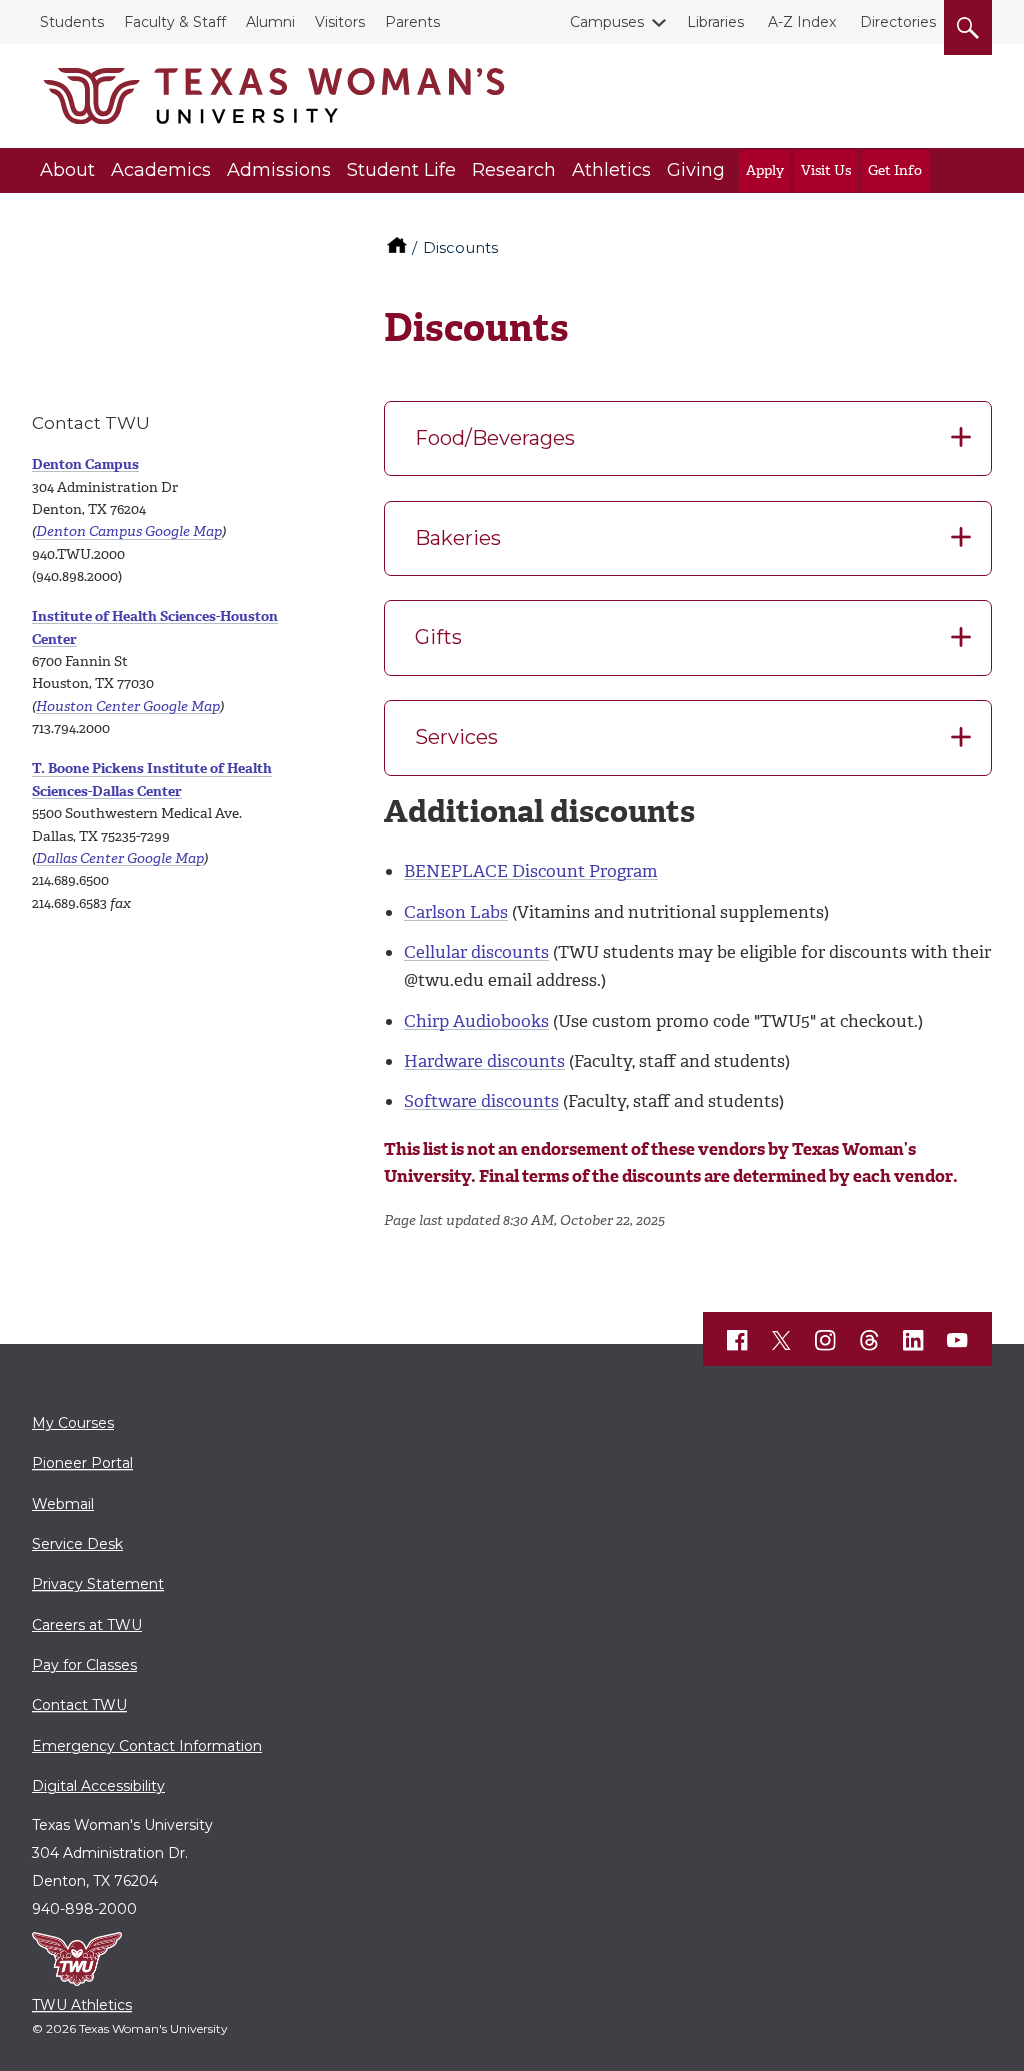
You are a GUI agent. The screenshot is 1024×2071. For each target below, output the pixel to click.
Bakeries (458, 538)
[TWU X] (782, 1340)
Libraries (715, 22)
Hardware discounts (484, 1061)
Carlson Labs (456, 912)
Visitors (340, 22)
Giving (696, 170)
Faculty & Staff (175, 22)
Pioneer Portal (82, 1463)
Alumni (270, 22)
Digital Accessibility (98, 1786)
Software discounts (481, 1101)
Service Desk (77, 1544)
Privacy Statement (98, 1584)
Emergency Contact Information (147, 1746)
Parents (412, 22)
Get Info (895, 170)
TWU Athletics (82, 2005)
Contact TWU (79, 1705)
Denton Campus (85, 464)
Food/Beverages (495, 438)
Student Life (401, 170)
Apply (765, 170)
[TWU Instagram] (826, 1340)
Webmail (63, 1504)
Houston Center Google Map (128, 706)
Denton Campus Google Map (129, 531)
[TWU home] (399, 247)
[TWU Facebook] (738, 1340)
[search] (968, 24)
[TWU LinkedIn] (914, 1340)
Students (72, 22)
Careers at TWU (87, 1625)
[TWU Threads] (870, 1340)
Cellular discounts (476, 952)
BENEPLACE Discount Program (531, 871)
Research (514, 170)
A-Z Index (802, 22)
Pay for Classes (84, 1665)
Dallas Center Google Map (120, 858)
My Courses (73, 1423)
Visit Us (826, 170)
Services (456, 737)
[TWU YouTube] (958, 1341)
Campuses (607, 22)
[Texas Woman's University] (274, 96)
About (67, 170)
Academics (161, 170)
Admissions (279, 170)
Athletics (611, 170)
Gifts (438, 637)
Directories (898, 22)
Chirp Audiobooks (476, 1021)
